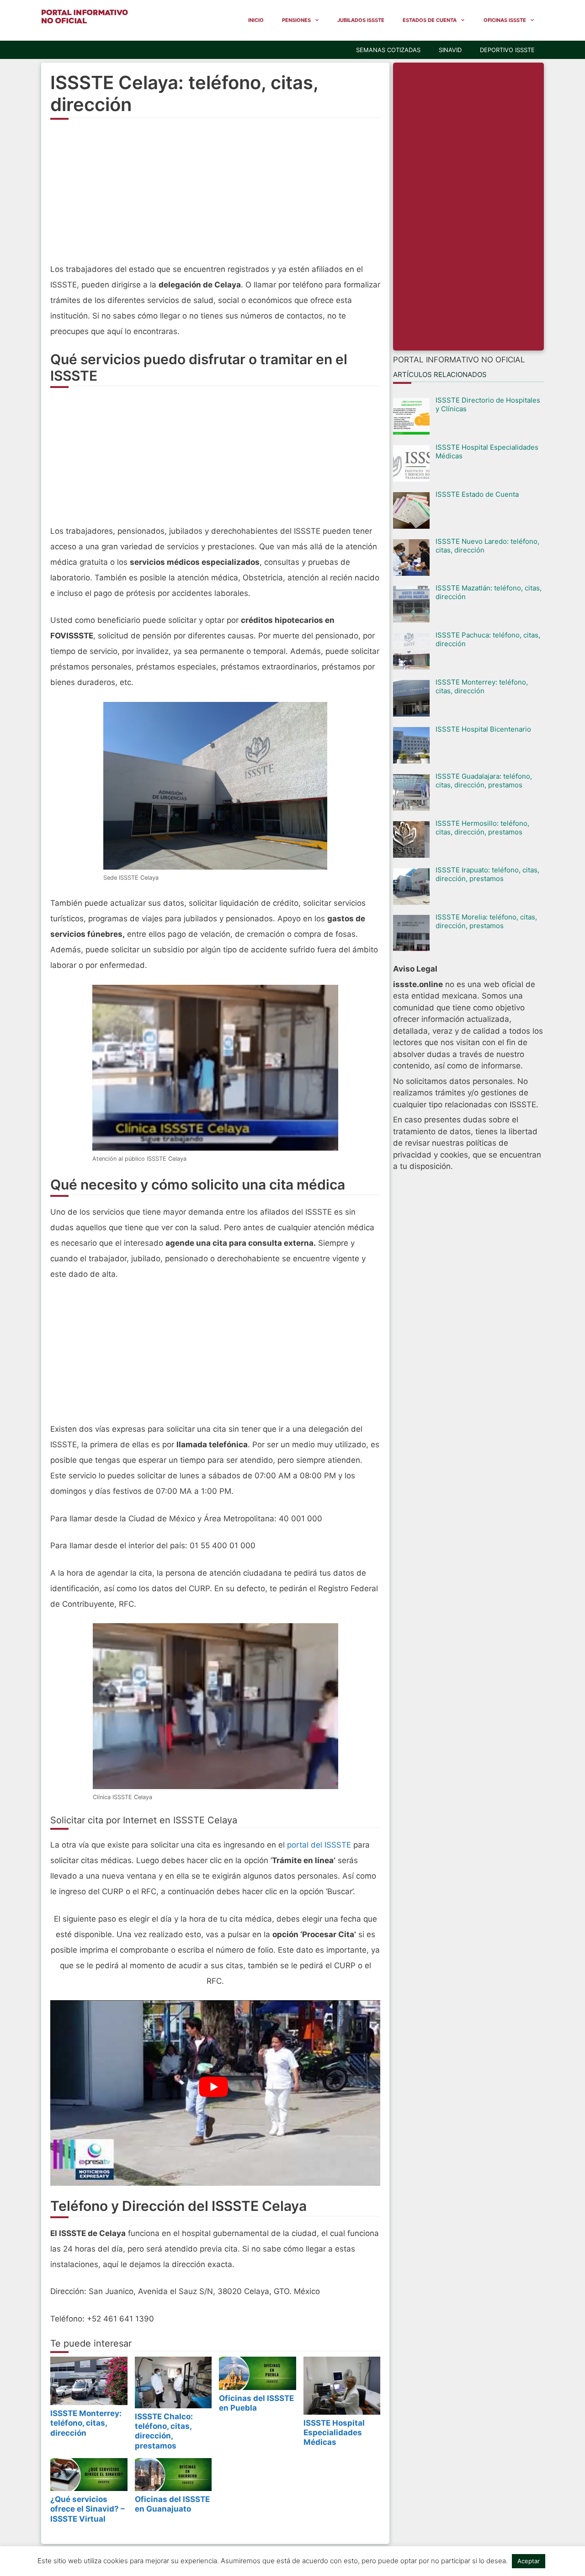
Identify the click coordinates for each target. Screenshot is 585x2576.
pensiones (296, 20)
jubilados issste (361, 20)
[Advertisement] (215, 197)
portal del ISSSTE (319, 1845)
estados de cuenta (430, 20)
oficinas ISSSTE (505, 20)
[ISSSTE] (85, 16)
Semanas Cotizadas (388, 50)
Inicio (256, 20)
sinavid (450, 50)
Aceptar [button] (529, 2561)
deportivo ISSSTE (507, 50)
